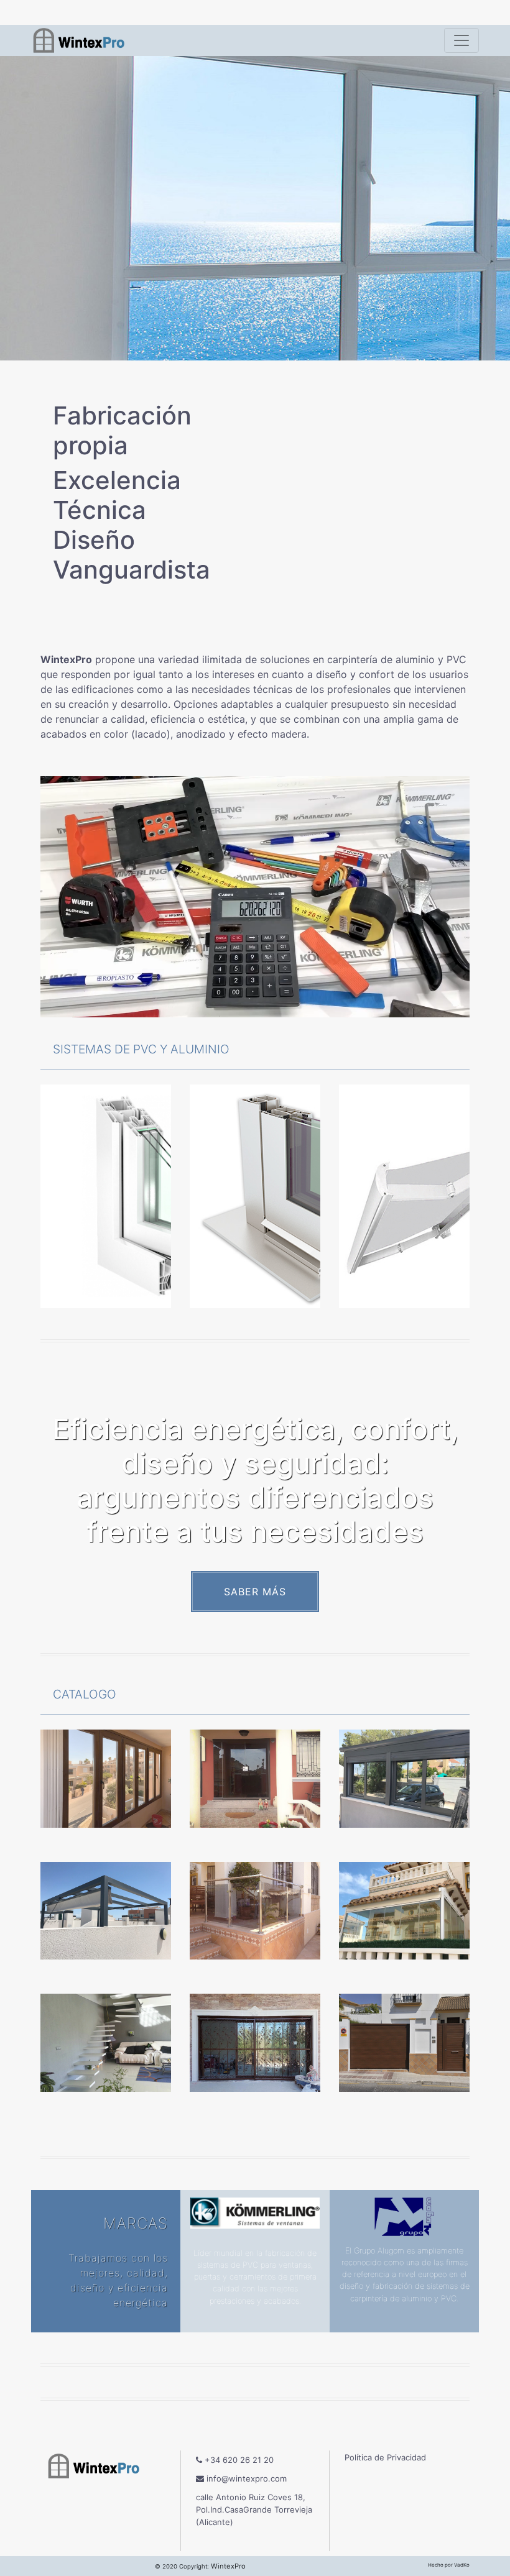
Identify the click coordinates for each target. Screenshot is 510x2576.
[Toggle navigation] (461, 40)
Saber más (255, 1592)
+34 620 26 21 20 (238, 2460)
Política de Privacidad (385, 2457)
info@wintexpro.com (245, 2478)
